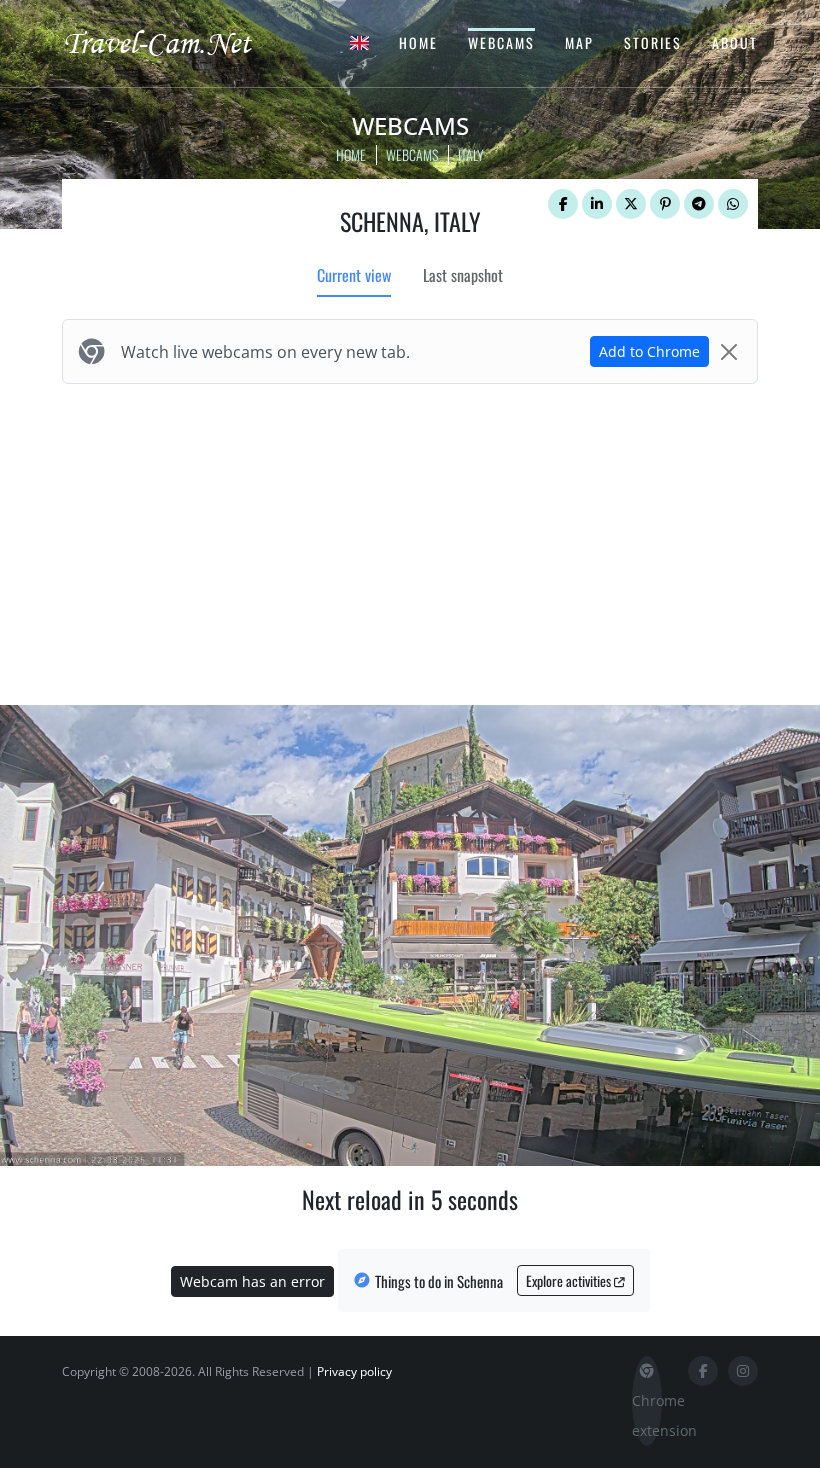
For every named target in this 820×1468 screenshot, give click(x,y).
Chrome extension (647, 1415)
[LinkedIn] (597, 204)
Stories (653, 42)
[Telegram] (699, 204)
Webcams (501, 42)
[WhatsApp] (733, 204)
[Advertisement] (410, 540)
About (735, 42)
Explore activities (570, 1280)
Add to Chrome (649, 351)
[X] (631, 204)
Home (418, 42)
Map (579, 42)
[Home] (175, 42)
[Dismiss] (729, 352)
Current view (354, 275)
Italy (471, 154)
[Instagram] (743, 1371)
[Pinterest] (665, 204)
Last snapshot (463, 275)
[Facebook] (563, 204)
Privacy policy (354, 1371)
